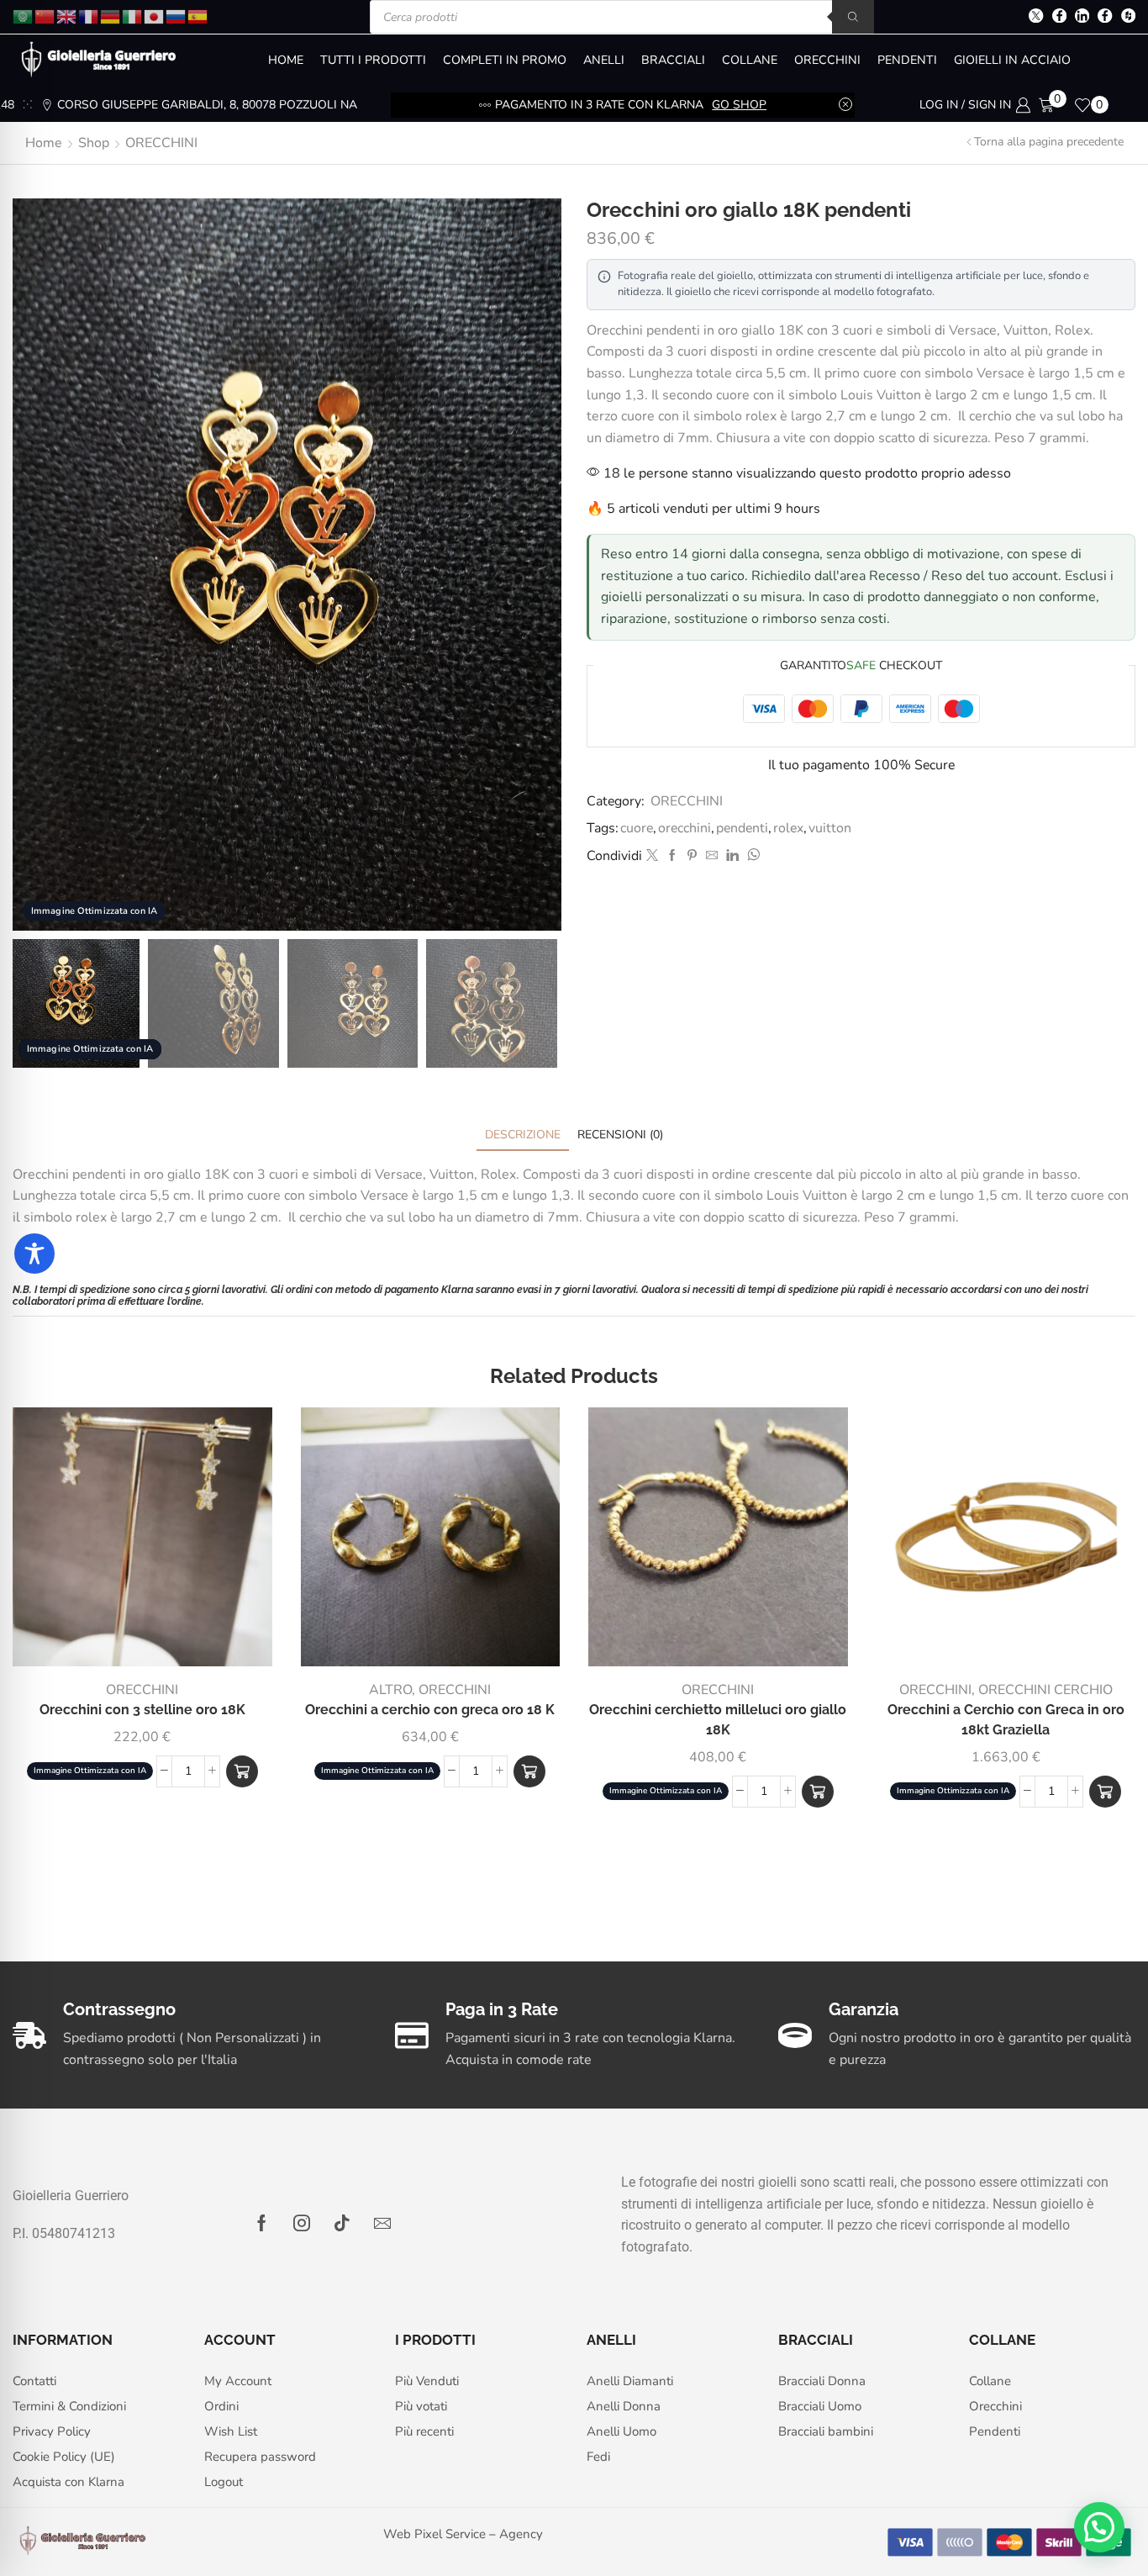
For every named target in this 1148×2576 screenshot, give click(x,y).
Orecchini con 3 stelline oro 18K (142, 1710)
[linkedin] (732, 856)
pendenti (742, 828)
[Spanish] (198, 16)
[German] (111, 16)
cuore (637, 828)
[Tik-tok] (342, 2223)
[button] (242, 1771)
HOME (286, 60)
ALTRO (390, 1690)
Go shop (763, 105)
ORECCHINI (827, 60)
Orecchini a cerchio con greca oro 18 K (430, 1710)
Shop (94, 143)
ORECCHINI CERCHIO (1045, 1690)
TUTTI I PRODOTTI (373, 60)
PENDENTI (907, 60)
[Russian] (176, 16)
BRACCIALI (673, 60)
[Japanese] (155, 16)
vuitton (830, 828)
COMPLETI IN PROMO (505, 60)
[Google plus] (1105, 17)
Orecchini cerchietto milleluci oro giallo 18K (718, 1720)
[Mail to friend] (712, 856)
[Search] (853, 17)
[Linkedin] (1082, 17)
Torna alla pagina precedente (1049, 142)
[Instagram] (302, 2223)
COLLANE (750, 60)
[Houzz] (1128, 17)
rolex (788, 828)
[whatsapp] (751, 856)
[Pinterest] (692, 856)
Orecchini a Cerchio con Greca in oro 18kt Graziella (1006, 1720)
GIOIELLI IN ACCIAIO (1012, 60)
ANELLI (604, 60)
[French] (89, 16)
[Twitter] (1036, 17)
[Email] (382, 2223)
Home (44, 143)
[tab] (523, 1135)
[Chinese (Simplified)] (45, 16)
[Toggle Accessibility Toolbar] (34, 1254)
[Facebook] (1059, 17)
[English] (67, 16)
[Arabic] (24, 16)
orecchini (685, 828)
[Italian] (133, 16)
